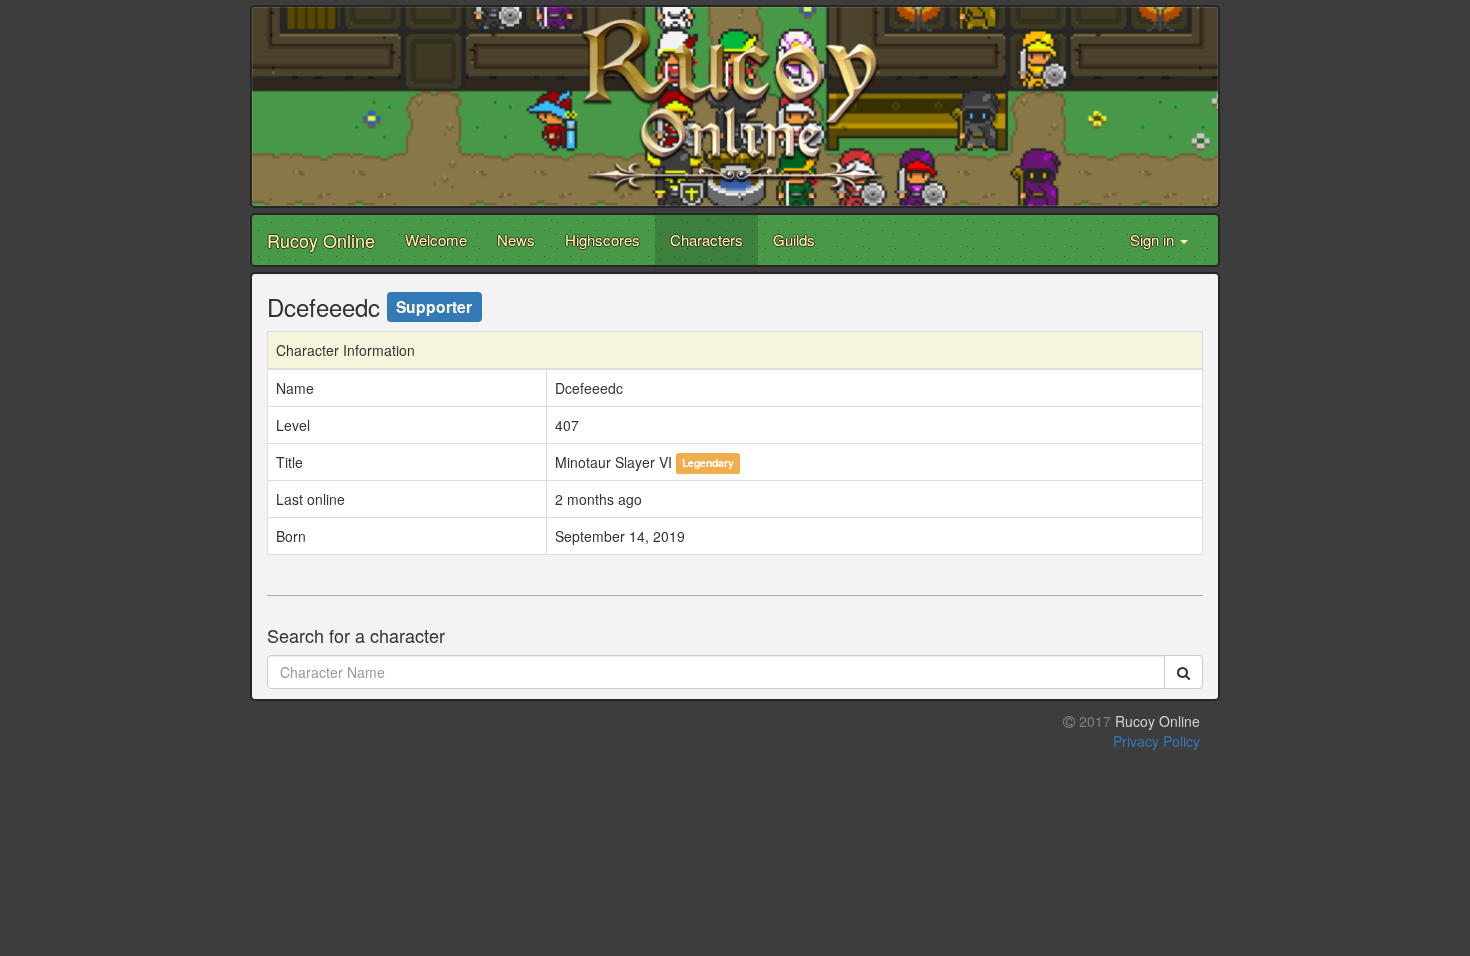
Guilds (794, 239)
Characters (706, 239)
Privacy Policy (1156, 741)
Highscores (602, 239)
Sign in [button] (1154, 239)
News (516, 239)
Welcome (436, 239)
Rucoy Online (321, 240)
